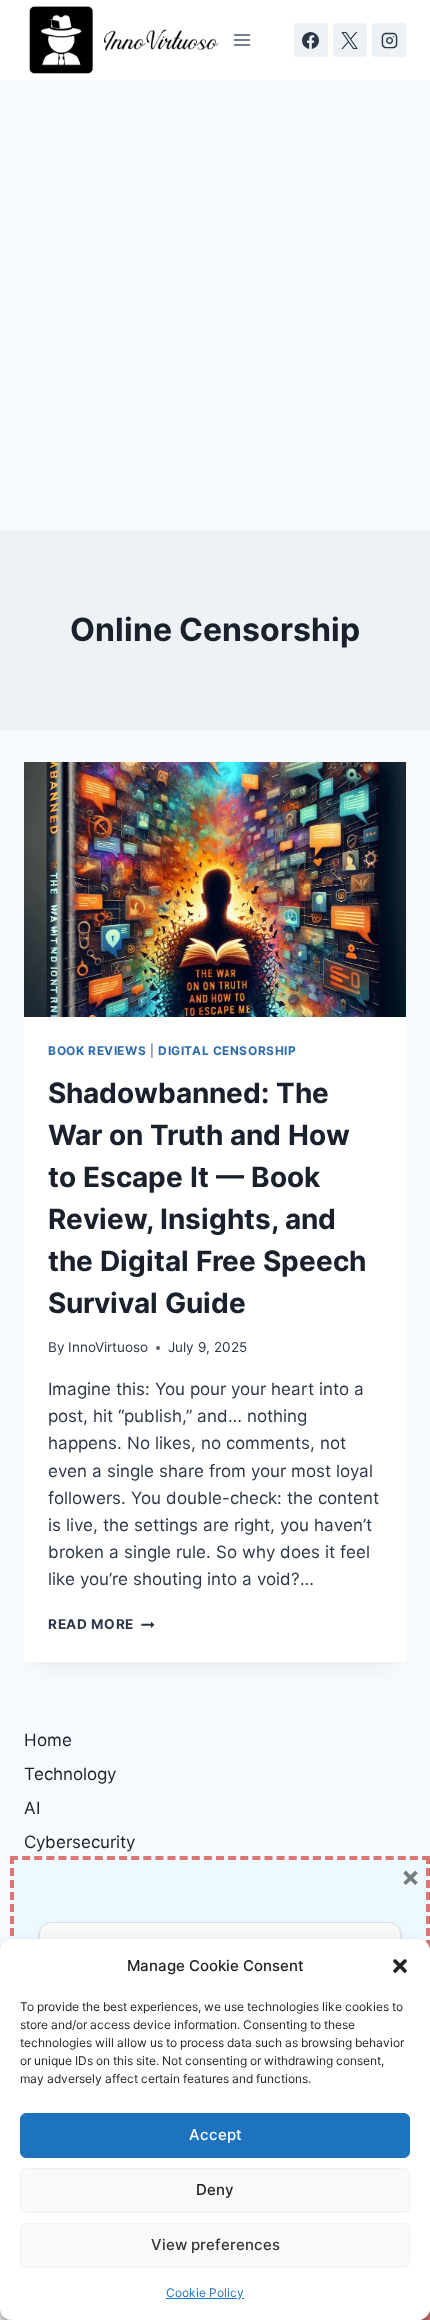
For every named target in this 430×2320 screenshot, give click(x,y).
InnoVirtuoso (108, 1347)
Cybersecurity (79, 1842)
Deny (215, 2189)
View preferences (215, 2244)
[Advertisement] (215, 305)
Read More (101, 1624)
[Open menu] (242, 39)
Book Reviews (97, 1050)
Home (48, 1740)
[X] (350, 40)
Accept (215, 2134)
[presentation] (215, 889)
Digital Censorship (227, 1050)
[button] (400, 1966)
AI (32, 1808)
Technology (70, 1774)
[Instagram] (389, 40)
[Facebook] (311, 40)
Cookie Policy (205, 2292)
